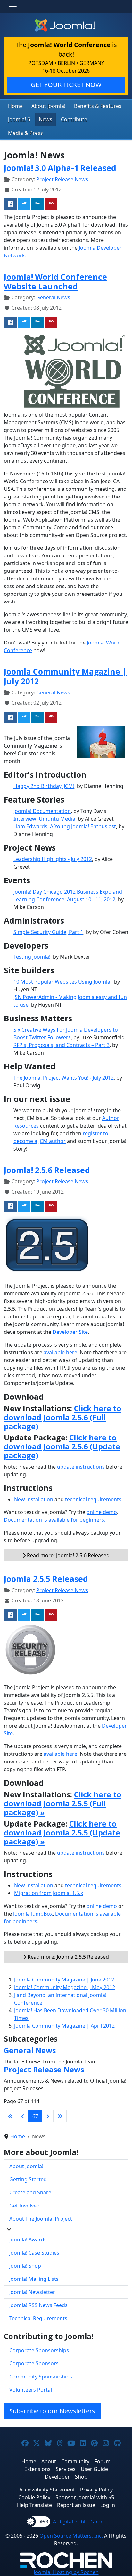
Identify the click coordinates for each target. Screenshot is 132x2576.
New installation (34, 1499)
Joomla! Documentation (42, 811)
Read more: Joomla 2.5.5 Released (68, 1957)
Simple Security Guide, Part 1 (48, 932)
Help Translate (34, 2505)
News (45, 119)
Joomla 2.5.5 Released (46, 1579)
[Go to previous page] (23, 2116)
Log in (108, 2505)
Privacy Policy (96, 2490)
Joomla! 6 (19, 119)
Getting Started (28, 2179)
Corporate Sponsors (34, 2363)
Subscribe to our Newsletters (52, 2411)
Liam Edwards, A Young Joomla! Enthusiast (65, 826)
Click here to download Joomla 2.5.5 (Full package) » (63, 1803)
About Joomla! (48, 106)
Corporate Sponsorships (39, 2350)
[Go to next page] (48, 2116)
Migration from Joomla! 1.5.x (49, 1893)
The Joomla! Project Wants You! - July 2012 (64, 1078)
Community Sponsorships (41, 2377)
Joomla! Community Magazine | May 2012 (65, 1987)
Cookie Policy (34, 2497)
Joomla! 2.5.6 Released (47, 1170)
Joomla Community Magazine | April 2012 (64, 2026)
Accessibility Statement (47, 2490)
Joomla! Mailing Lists (34, 2279)
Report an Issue (76, 2505)
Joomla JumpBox (33, 1914)
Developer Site (70, 1332)
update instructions (81, 1467)
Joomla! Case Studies (34, 2253)
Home (15, 106)
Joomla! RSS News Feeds (38, 2305)
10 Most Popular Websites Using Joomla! (62, 982)
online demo (102, 1512)
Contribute (74, 119)
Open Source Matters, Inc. (71, 2536)
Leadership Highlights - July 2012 (53, 859)
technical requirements (93, 1499)
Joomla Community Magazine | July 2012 (65, 676)
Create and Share (30, 2192)
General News (53, 297)
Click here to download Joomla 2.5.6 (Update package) (62, 1446)
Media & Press (25, 133)
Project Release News (62, 179)
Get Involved (25, 2206)
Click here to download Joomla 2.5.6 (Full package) (63, 1417)
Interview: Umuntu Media (44, 819)
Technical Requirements (38, 2318)
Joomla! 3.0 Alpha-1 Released (60, 168)
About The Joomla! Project (41, 2219)
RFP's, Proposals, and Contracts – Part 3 (62, 1045)
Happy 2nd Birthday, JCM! (44, 786)
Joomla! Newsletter (32, 2292)
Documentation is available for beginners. (55, 1520)
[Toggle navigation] (13, 6)
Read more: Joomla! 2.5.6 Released (68, 1555)
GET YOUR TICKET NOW (66, 85)
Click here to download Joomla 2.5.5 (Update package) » (62, 1833)
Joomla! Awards (28, 2240)
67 (35, 2116)
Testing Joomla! (32, 957)
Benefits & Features (98, 106)
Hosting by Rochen (66, 2572)
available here (60, 1352)
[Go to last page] (60, 2116)
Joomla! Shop (25, 2266)
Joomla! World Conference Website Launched (55, 281)
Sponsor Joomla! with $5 (85, 2497)
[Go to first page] (11, 2116)
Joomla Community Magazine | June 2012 (64, 1980)
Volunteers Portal (31, 2390)
